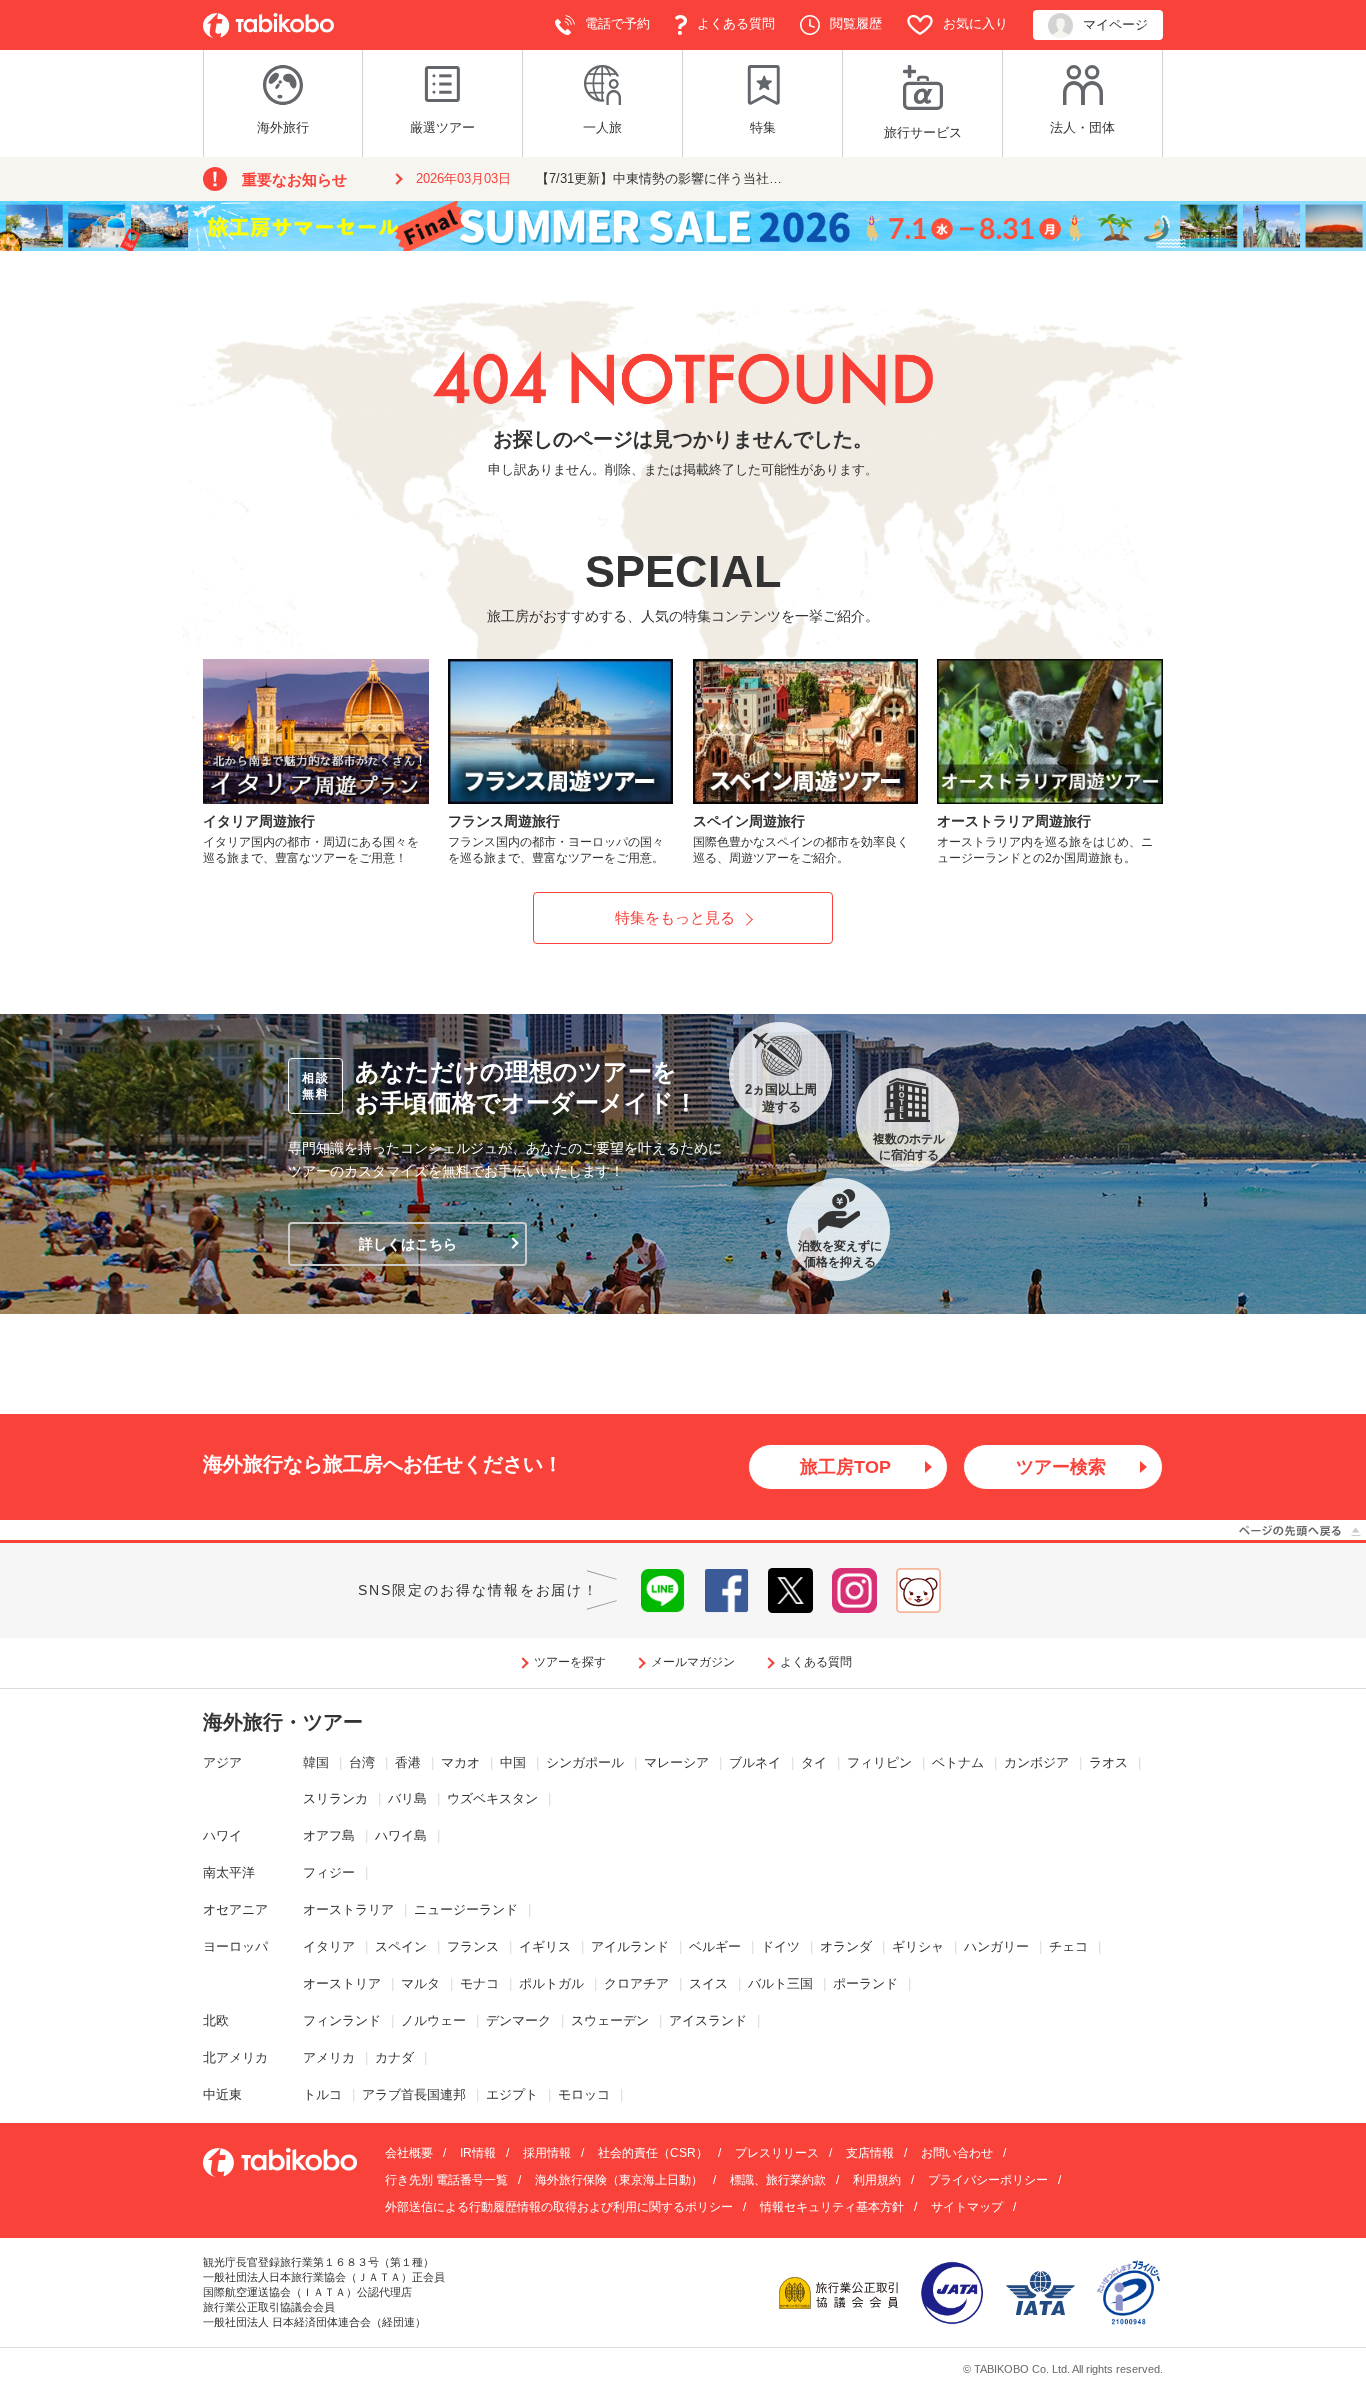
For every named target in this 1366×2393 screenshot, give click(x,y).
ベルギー (715, 1946)
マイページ (1115, 24)
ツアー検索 (1061, 1467)
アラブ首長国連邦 (414, 2094)
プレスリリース (777, 2153)
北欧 (216, 2020)
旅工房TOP (845, 1467)
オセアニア (235, 1909)
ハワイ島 (401, 1835)
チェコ (1068, 1946)
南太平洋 (229, 1872)
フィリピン (879, 1762)
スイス (708, 1983)
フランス (473, 1946)
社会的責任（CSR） (653, 2153)
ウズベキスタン (492, 1798)
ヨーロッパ (235, 1946)
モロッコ (584, 2094)
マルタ (420, 1983)
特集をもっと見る (675, 917)
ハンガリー (996, 1946)
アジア (222, 1762)
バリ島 (407, 1798)
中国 (513, 1762)
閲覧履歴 (856, 23)
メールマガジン (693, 1662)
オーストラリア (348, 1909)
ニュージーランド (466, 1909)
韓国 (316, 1762)
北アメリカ (235, 2057)
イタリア (329, 1946)
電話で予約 (617, 23)
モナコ (479, 1983)
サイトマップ (967, 2207)
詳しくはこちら (408, 1244)
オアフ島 (329, 1835)
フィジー (329, 1872)
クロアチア (636, 1983)
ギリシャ (918, 1946)
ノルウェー (433, 2020)
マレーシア (676, 1762)
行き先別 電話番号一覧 (446, 2180)
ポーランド (865, 1983)
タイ (814, 1762)
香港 (408, 1762)
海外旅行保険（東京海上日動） (619, 2180)
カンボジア (1036, 1762)
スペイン (401, 1946)
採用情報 (547, 2153)
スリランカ (335, 1798)
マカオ (460, 1762)
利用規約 (877, 2180)
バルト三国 (780, 1983)
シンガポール (585, 1762)
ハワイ (222, 1835)
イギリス (545, 1946)
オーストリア (342, 1983)
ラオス (1108, 1762)
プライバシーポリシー (988, 2180)
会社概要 (409, 2153)
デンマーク (518, 2020)
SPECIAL (683, 571)
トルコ (322, 2094)
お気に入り (975, 23)
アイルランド (630, 1946)
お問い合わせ (957, 2153)
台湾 (362, 1762)
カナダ (394, 2057)
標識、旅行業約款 (778, 2180)
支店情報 (870, 2153)
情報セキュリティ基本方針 (832, 2207)
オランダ (846, 1946)
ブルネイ (755, 1762)
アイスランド (708, 2020)
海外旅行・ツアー (283, 1722)
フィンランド (342, 2020)
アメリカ (329, 2057)
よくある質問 (736, 23)
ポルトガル (551, 1983)
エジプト (512, 2094)
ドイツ (780, 1946)
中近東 (222, 2094)
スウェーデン (610, 2020)
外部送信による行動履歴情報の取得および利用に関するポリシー (559, 2207)
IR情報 (478, 2153)
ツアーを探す (570, 1662)
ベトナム (958, 1762)
